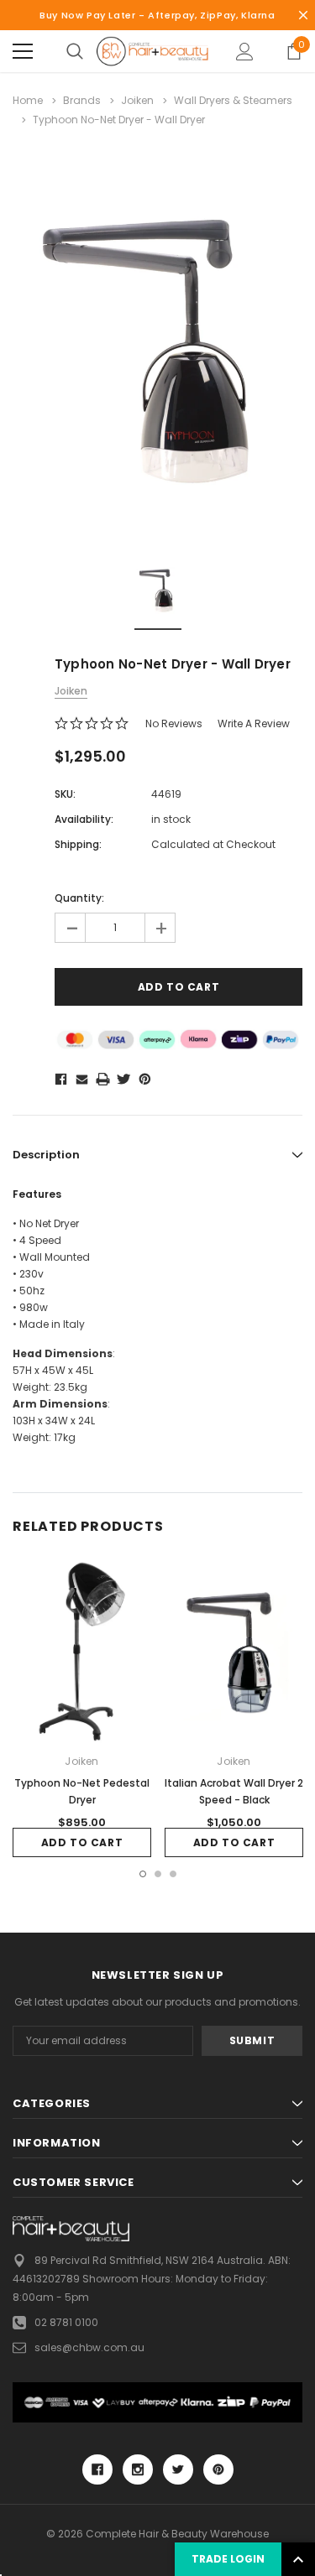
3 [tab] (173, 1874)
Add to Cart (82, 1842)
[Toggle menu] (23, 51)
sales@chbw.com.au (89, 2347)
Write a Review (254, 723)
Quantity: (79, 898)
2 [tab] (158, 1874)
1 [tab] (143, 1874)
